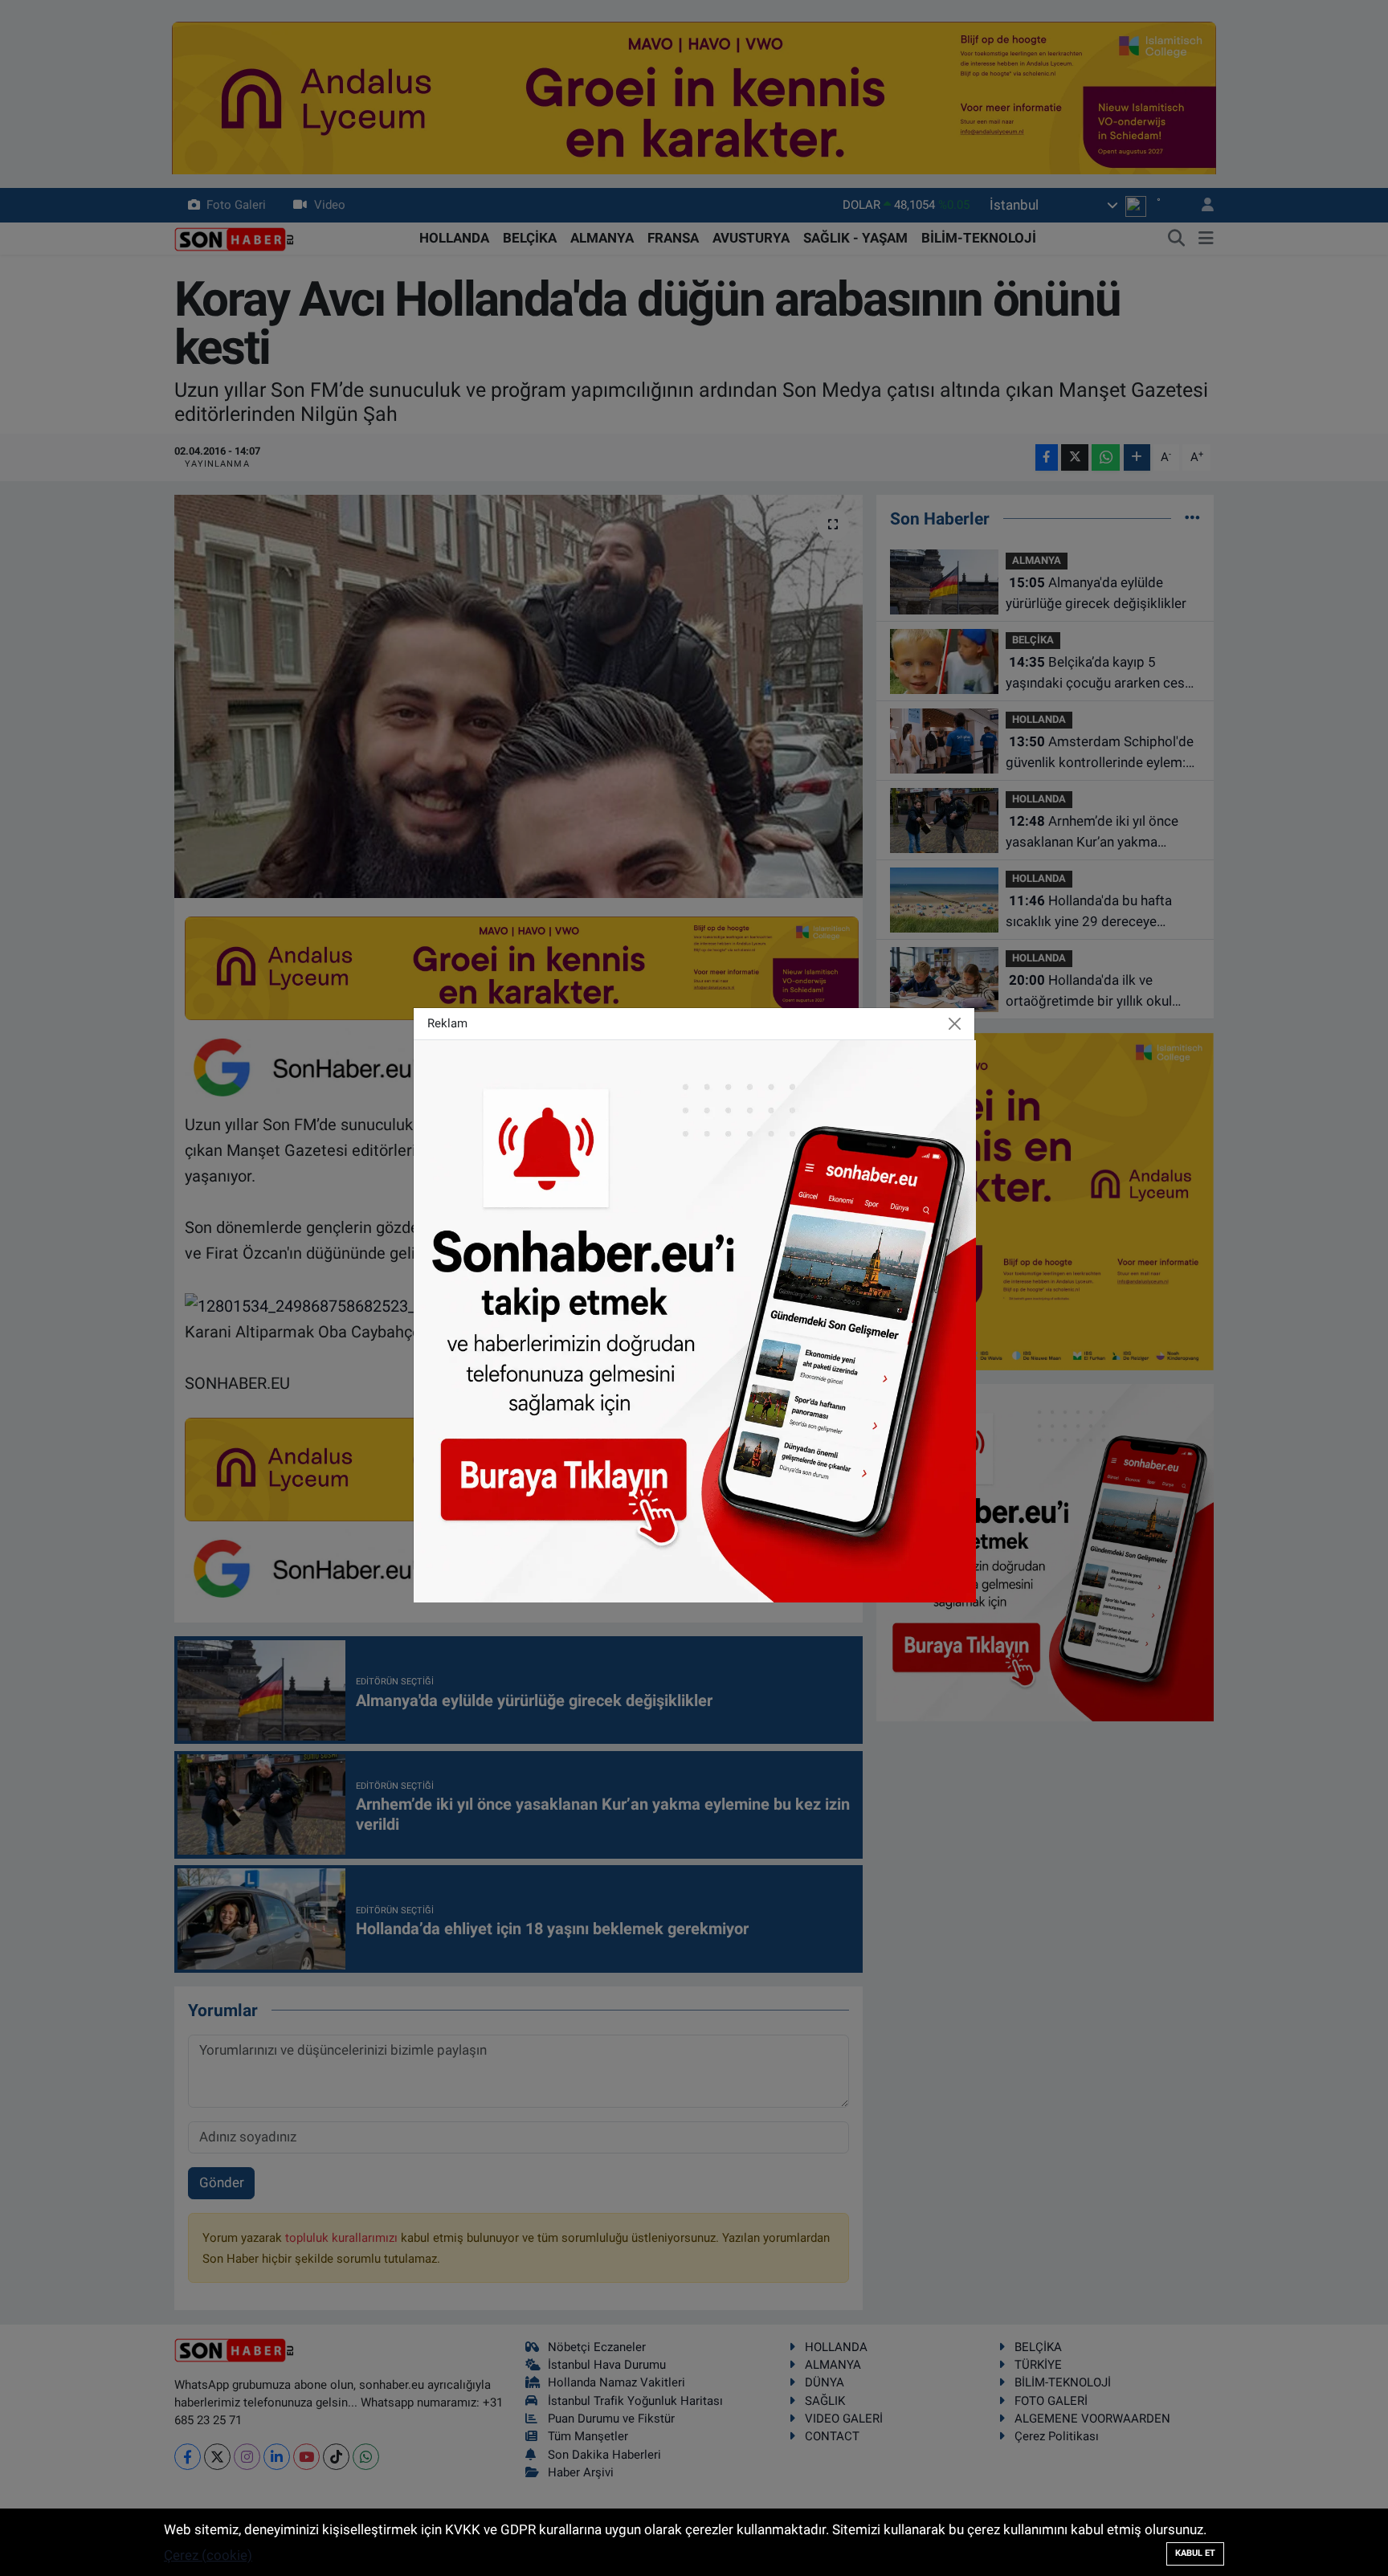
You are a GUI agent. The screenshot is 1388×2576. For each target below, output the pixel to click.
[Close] (955, 1023)
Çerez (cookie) (208, 2555)
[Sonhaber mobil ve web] (695, 1320)
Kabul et (1195, 2553)
